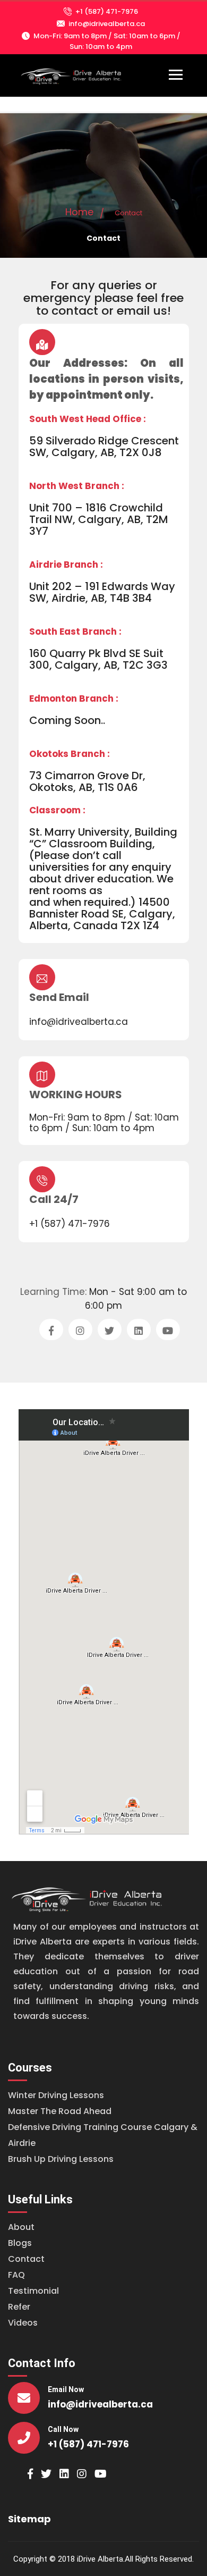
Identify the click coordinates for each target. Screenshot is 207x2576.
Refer (19, 2307)
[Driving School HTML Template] (88, 1898)
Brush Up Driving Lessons (61, 2159)
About (21, 2227)
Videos (23, 2323)
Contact (26, 2259)
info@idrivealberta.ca (107, 24)
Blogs (20, 2243)
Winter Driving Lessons (56, 2095)
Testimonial (33, 2291)
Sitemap (29, 2519)
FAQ (16, 2275)
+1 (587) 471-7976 (107, 11)
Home (79, 212)
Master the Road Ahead (60, 2111)
